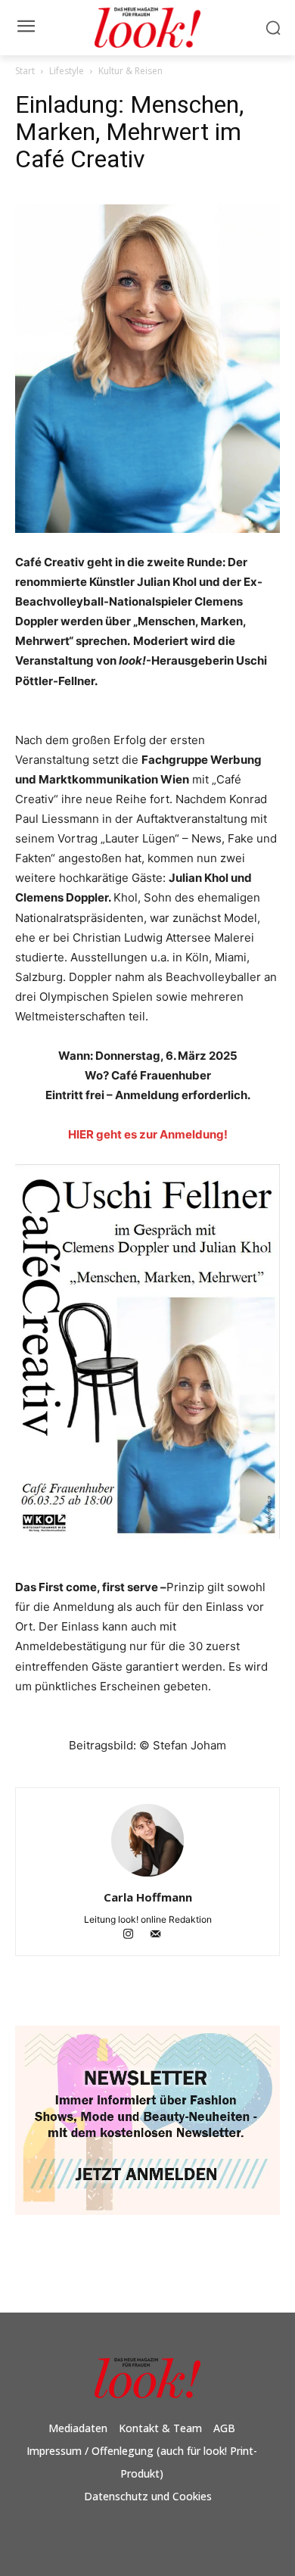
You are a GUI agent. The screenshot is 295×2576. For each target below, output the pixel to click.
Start (25, 71)
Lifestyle (67, 71)
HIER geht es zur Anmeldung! (148, 1134)
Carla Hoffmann (148, 1897)
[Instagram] (135, 1935)
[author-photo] (147, 1876)
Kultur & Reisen (130, 71)
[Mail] (161, 1935)
